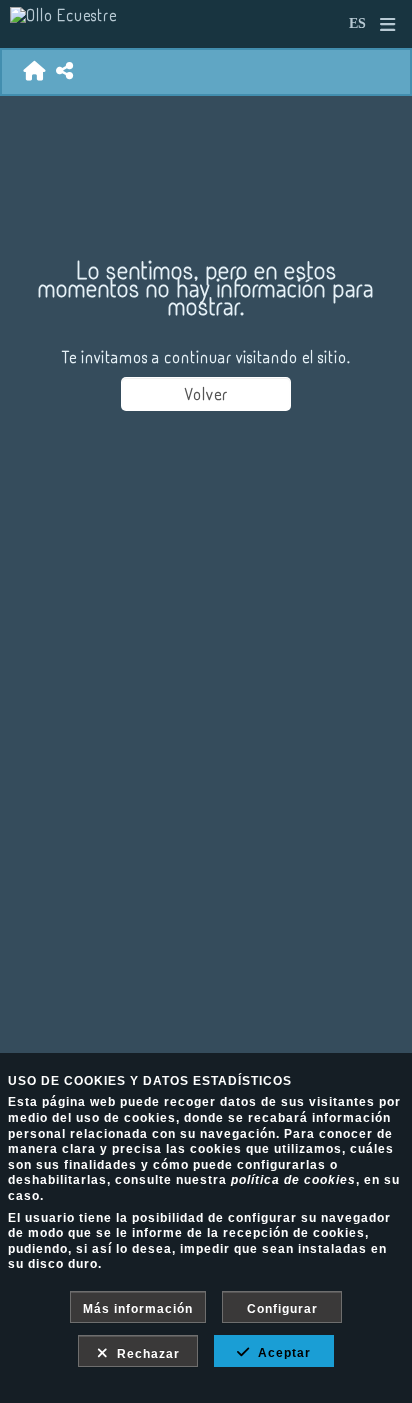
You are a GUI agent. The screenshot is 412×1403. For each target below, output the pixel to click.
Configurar (282, 1309)
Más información (138, 1309)
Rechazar (144, 1354)
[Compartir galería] (65, 71)
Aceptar (280, 1353)
